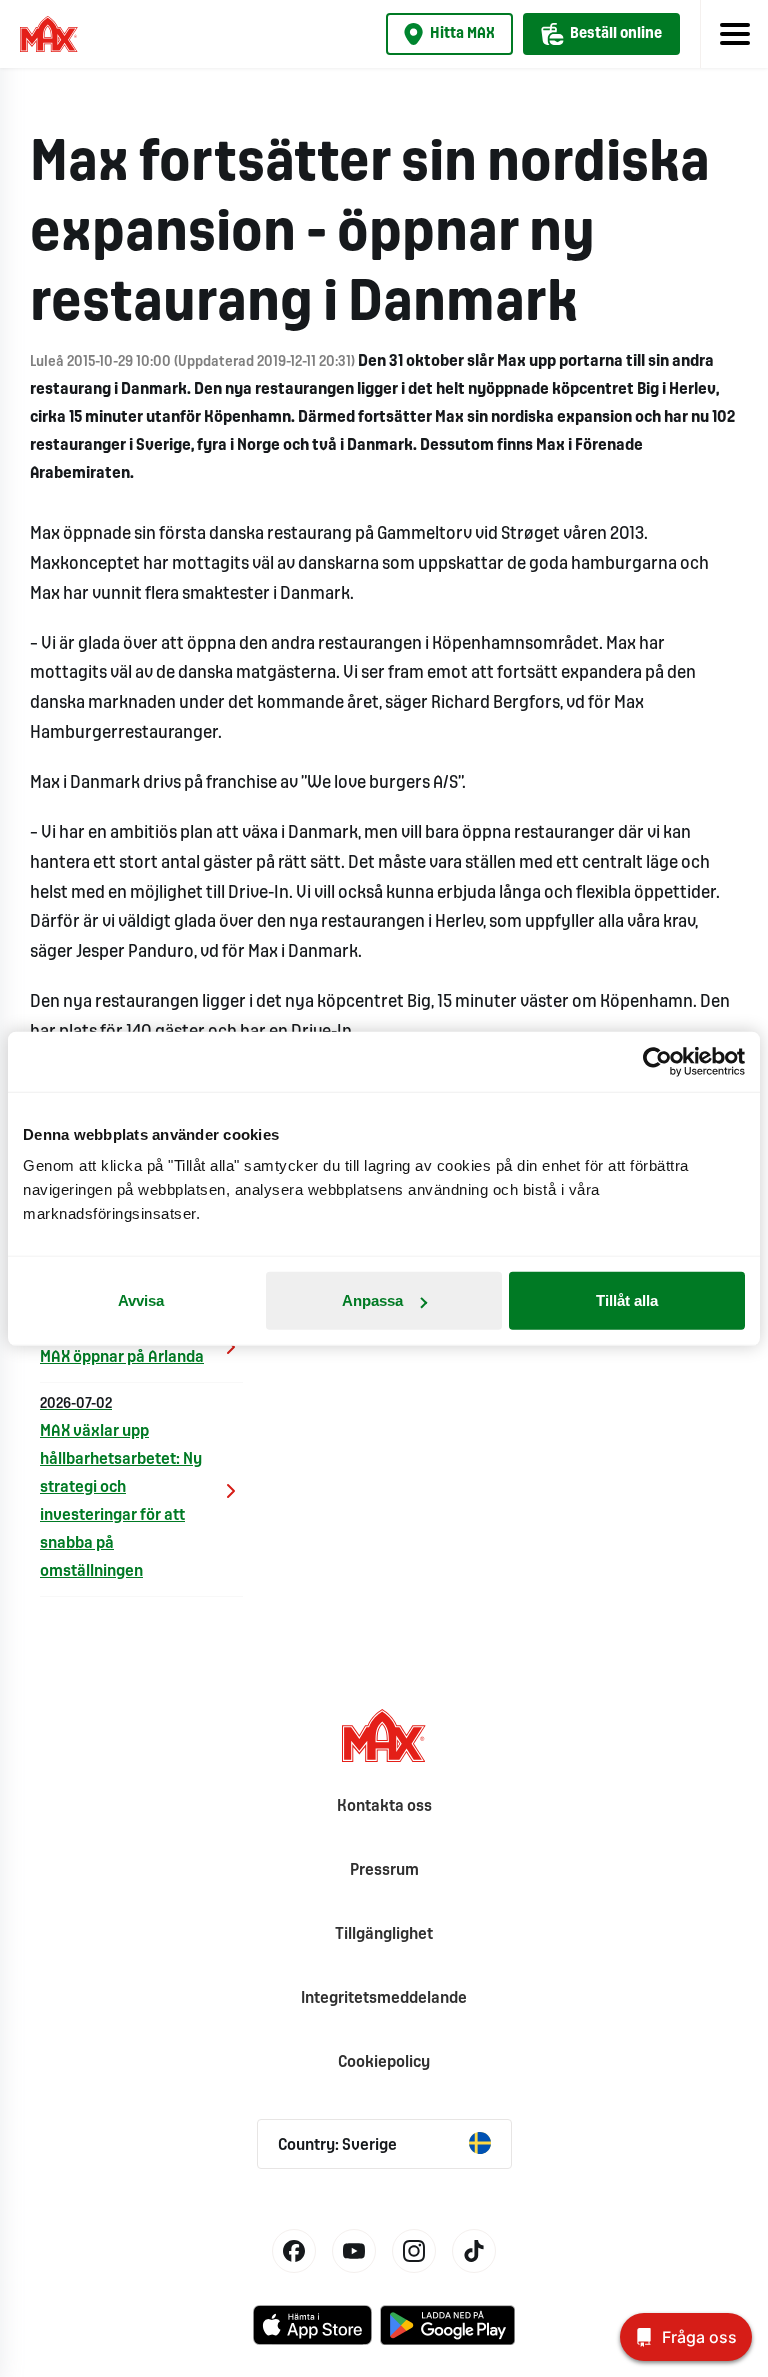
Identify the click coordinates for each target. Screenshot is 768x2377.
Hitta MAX (462, 34)
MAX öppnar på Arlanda (122, 1345)
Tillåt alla (627, 1300)
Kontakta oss (384, 1806)
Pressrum (384, 1870)
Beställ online (616, 34)
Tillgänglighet (384, 1934)
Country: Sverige (337, 2145)
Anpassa (372, 1300)
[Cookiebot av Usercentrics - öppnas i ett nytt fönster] (657, 1061)
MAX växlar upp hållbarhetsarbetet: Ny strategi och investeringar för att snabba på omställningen (121, 1488)
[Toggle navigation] (734, 34)
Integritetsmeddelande (384, 1998)
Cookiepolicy (384, 2062)
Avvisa (141, 1300)
